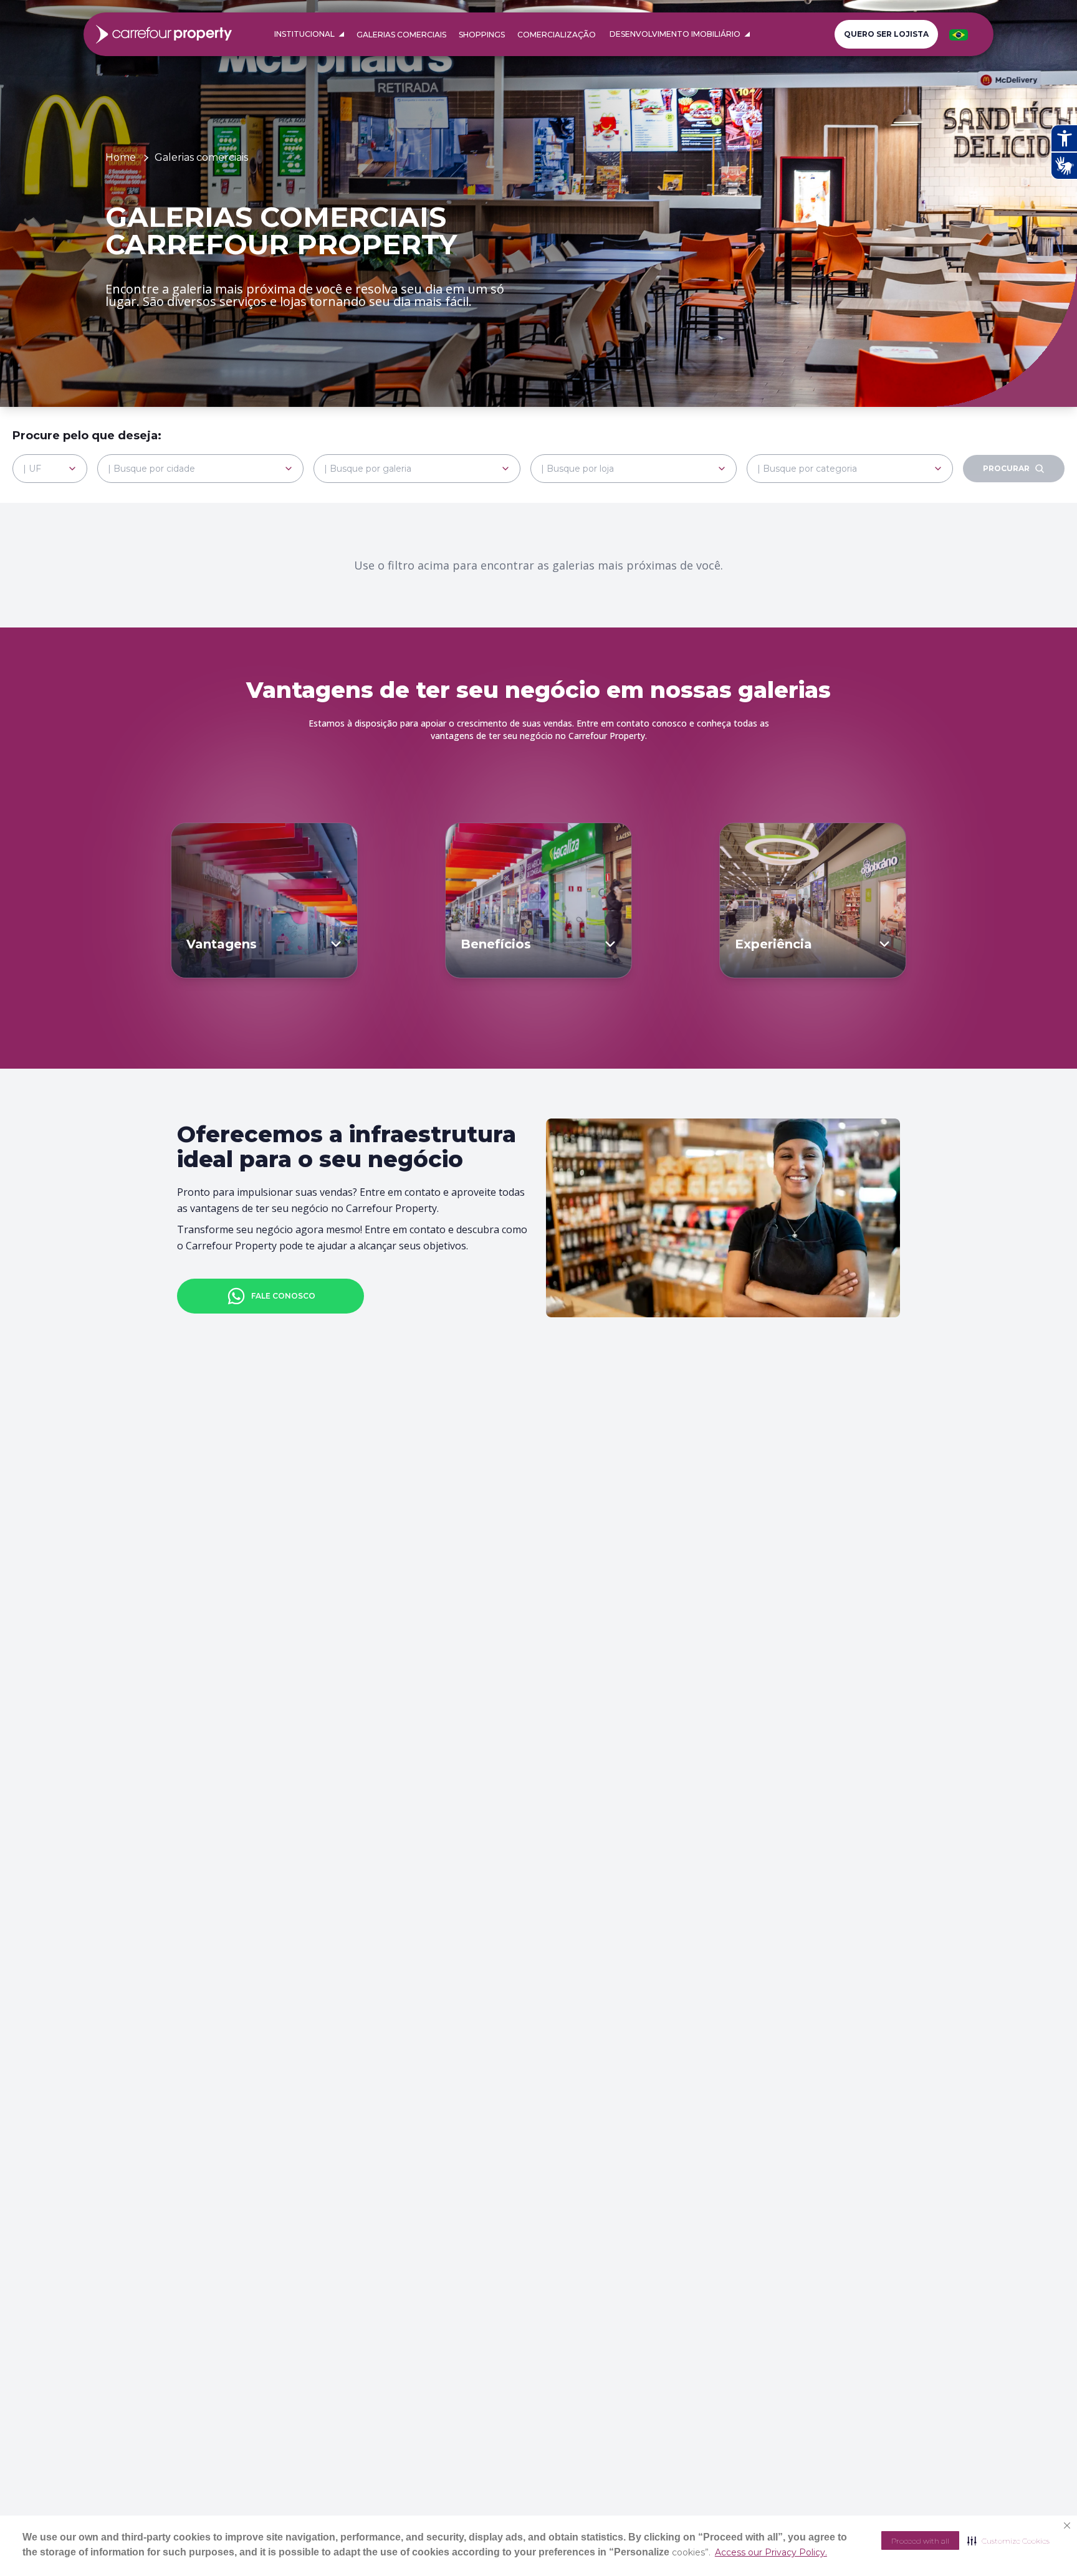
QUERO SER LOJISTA (886, 34)
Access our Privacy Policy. (771, 2552)
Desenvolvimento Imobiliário (675, 34)
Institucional (304, 34)
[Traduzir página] (959, 35)
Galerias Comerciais (401, 35)
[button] (1008, 2540)
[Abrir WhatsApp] (1046, 2545)
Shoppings (482, 35)
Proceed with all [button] (920, 2541)
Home (121, 157)
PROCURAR (1006, 468)
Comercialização (557, 35)
